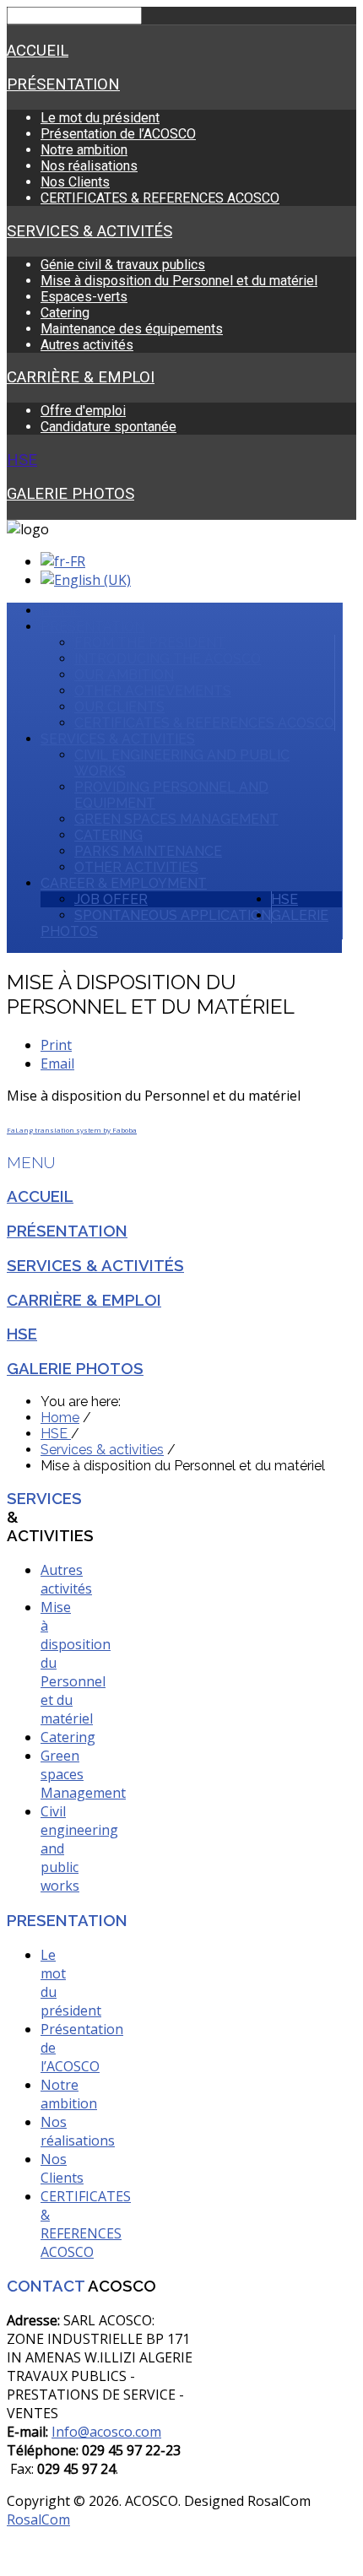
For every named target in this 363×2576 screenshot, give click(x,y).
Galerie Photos (70, 494)
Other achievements (153, 691)
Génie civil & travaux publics (123, 265)
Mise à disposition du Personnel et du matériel (179, 281)
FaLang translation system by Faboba (72, 1130)
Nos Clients (75, 182)
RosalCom (38, 2519)
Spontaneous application (173, 915)
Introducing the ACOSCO (168, 659)
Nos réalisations (89, 166)
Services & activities (118, 739)
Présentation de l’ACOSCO (118, 134)
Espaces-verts (84, 297)
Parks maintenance (148, 851)
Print (56, 1045)
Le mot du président (100, 118)
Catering (65, 313)
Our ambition (124, 675)
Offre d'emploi (83, 411)
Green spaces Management (176, 819)
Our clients (119, 707)
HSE (22, 460)
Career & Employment (124, 883)
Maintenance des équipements (132, 329)
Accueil (38, 51)
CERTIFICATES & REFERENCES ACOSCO (160, 198)
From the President (150, 643)
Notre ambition (84, 150)
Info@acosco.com (106, 2432)
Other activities (136, 867)
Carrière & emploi (81, 377)
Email (57, 1063)
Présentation (63, 84)
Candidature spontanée (108, 427)
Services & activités (89, 231)
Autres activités (87, 345)
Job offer (111, 899)
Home (61, 611)
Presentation (92, 627)
